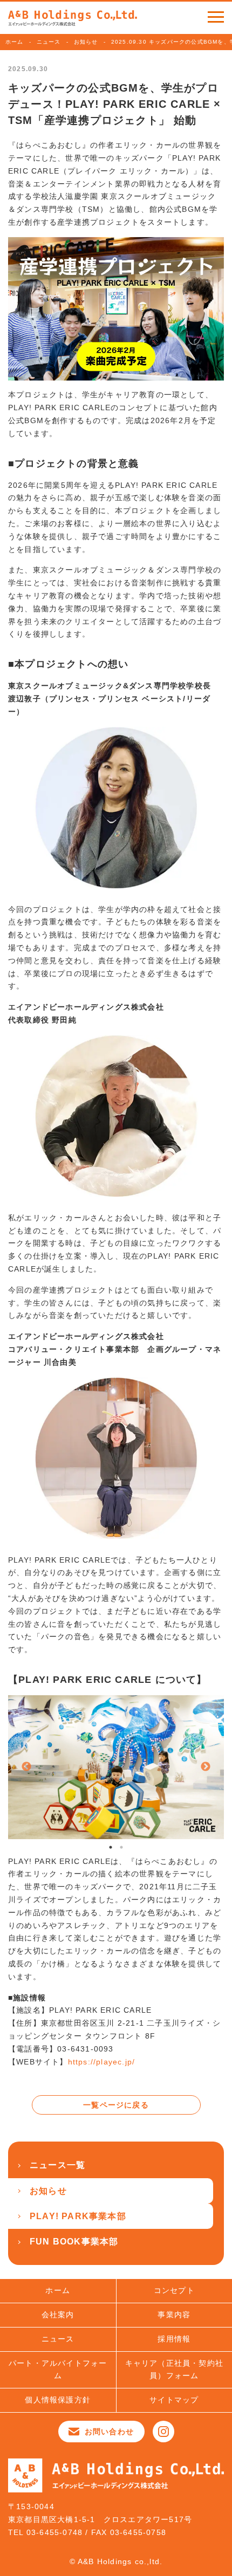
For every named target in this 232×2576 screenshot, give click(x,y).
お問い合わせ (109, 2432)
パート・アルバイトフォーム (58, 2370)
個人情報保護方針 (58, 2400)
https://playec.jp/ (102, 2062)
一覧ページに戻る (116, 2105)
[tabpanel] (116, 1767)
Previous (26, 1767)
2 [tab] (121, 1847)
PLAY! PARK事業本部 (78, 2216)
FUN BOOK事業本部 (74, 2242)
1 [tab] (111, 1847)
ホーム (15, 42)
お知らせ (86, 42)
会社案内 (58, 2315)
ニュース (49, 42)
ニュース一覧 (57, 2165)
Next (206, 1767)
